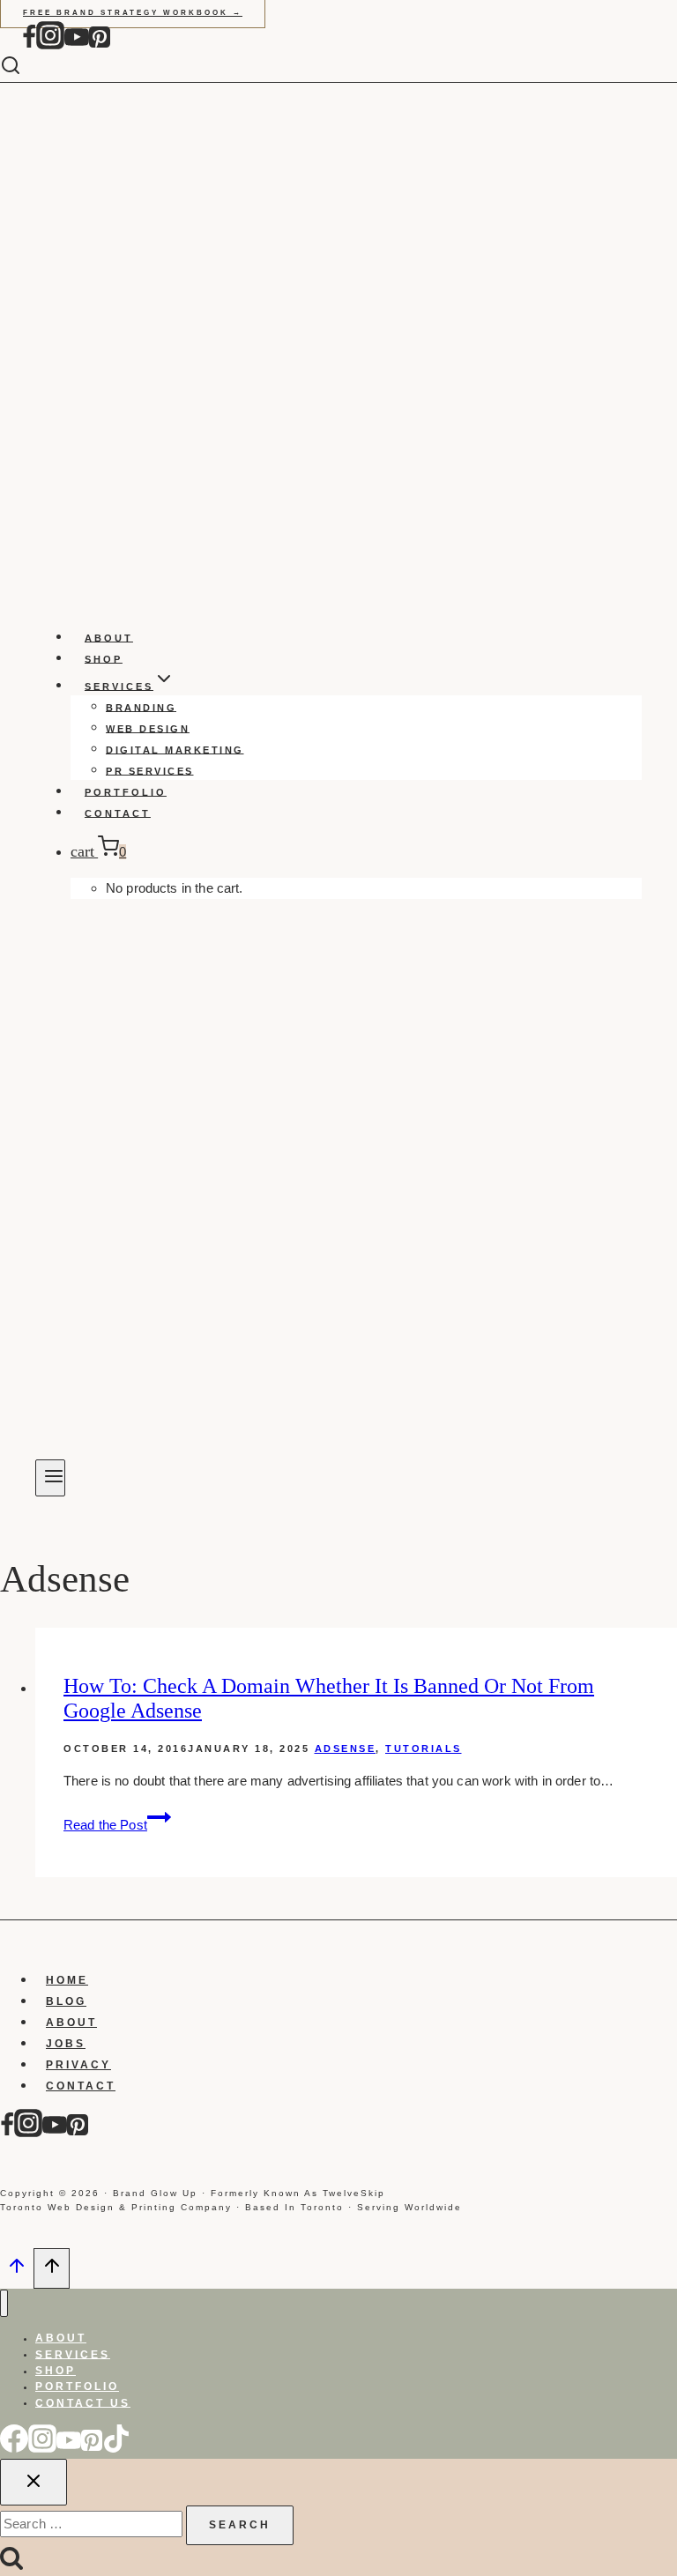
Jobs (66, 2044)
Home (67, 1980)
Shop (104, 658)
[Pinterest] (100, 45)
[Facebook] (29, 45)
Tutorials (424, 1748)
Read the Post (117, 1825)
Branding (141, 707)
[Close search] (33, 2482)
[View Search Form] (24, 67)
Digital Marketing (175, 749)
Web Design (148, 728)
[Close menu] (4, 2303)
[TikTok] (116, 2448)
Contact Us (83, 2402)
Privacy (78, 2065)
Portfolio (126, 791)
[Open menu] (50, 1478)
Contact (118, 813)
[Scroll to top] (17, 2271)
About (109, 637)
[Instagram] (50, 45)
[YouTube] (77, 45)
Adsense (346, 1748)
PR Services (150, 770)
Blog (66, 2001)
